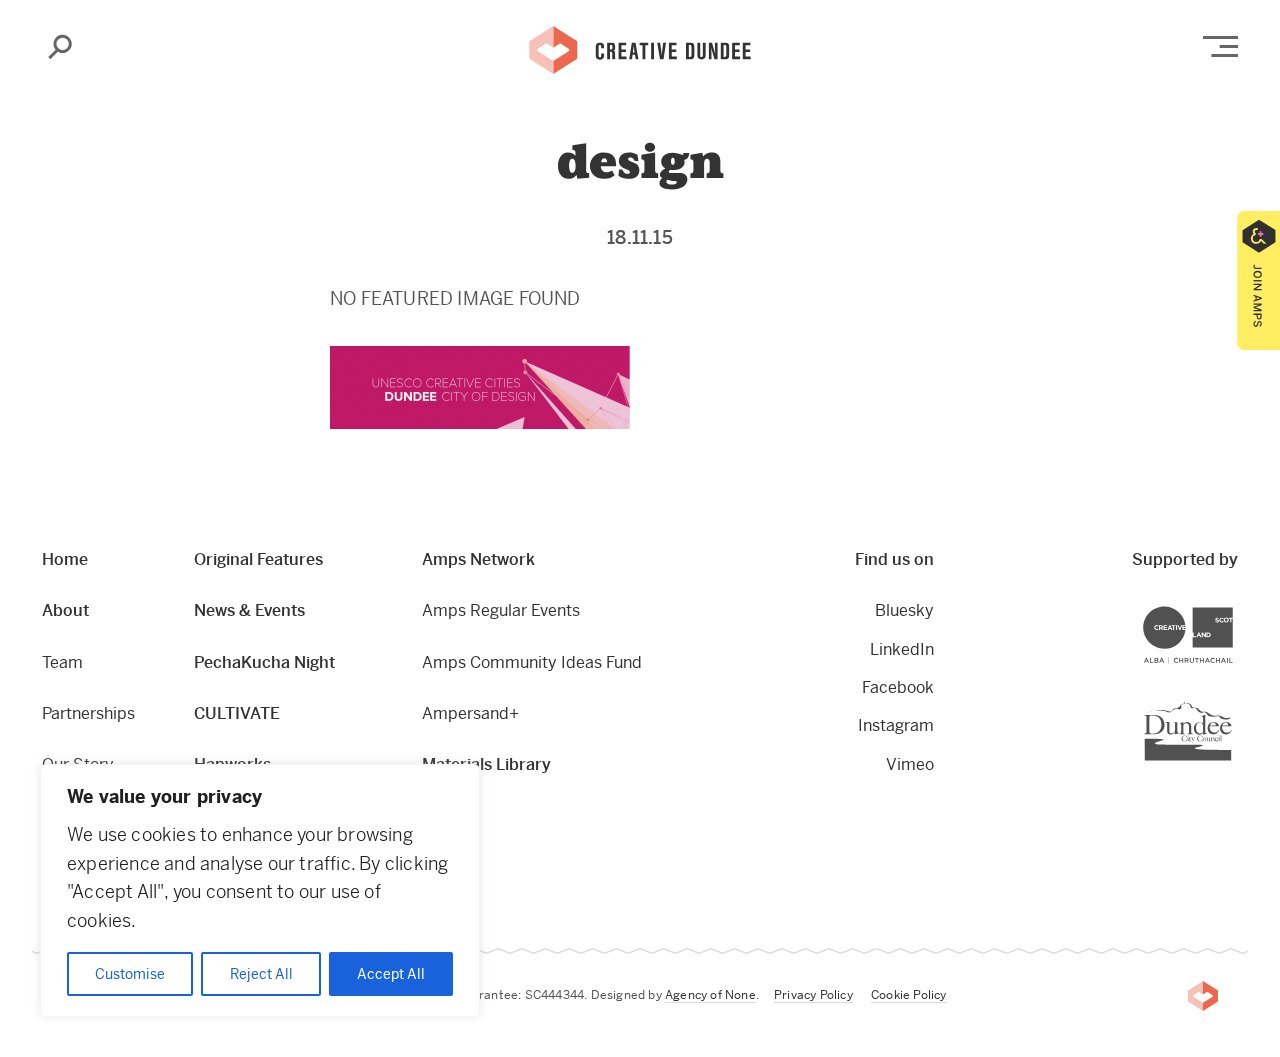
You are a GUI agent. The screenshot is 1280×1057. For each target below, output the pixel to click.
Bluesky (904, 610)
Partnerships (88, 713)
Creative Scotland (1232, 609)
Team (62, 662)
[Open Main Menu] (1220, 46)
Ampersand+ (470, 713)
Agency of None (710, 995)
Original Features (258, 559)
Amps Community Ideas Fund (532, 662)
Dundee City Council (1231, 703)
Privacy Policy (813, 995)
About (65, 610)
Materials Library (486, 764)
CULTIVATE (237, 713)
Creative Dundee (640, 48)
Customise (130, 974)
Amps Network (478, 559)
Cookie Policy (909, 995)
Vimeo (910, 764)
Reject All (261, 974)
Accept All (391, 974)
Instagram (896, 725)
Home (65, 559)
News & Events (249, 610)
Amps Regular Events (501, 610)
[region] (260, 890)
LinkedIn (902, 649)
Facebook (898, 687)
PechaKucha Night (264, 662)
